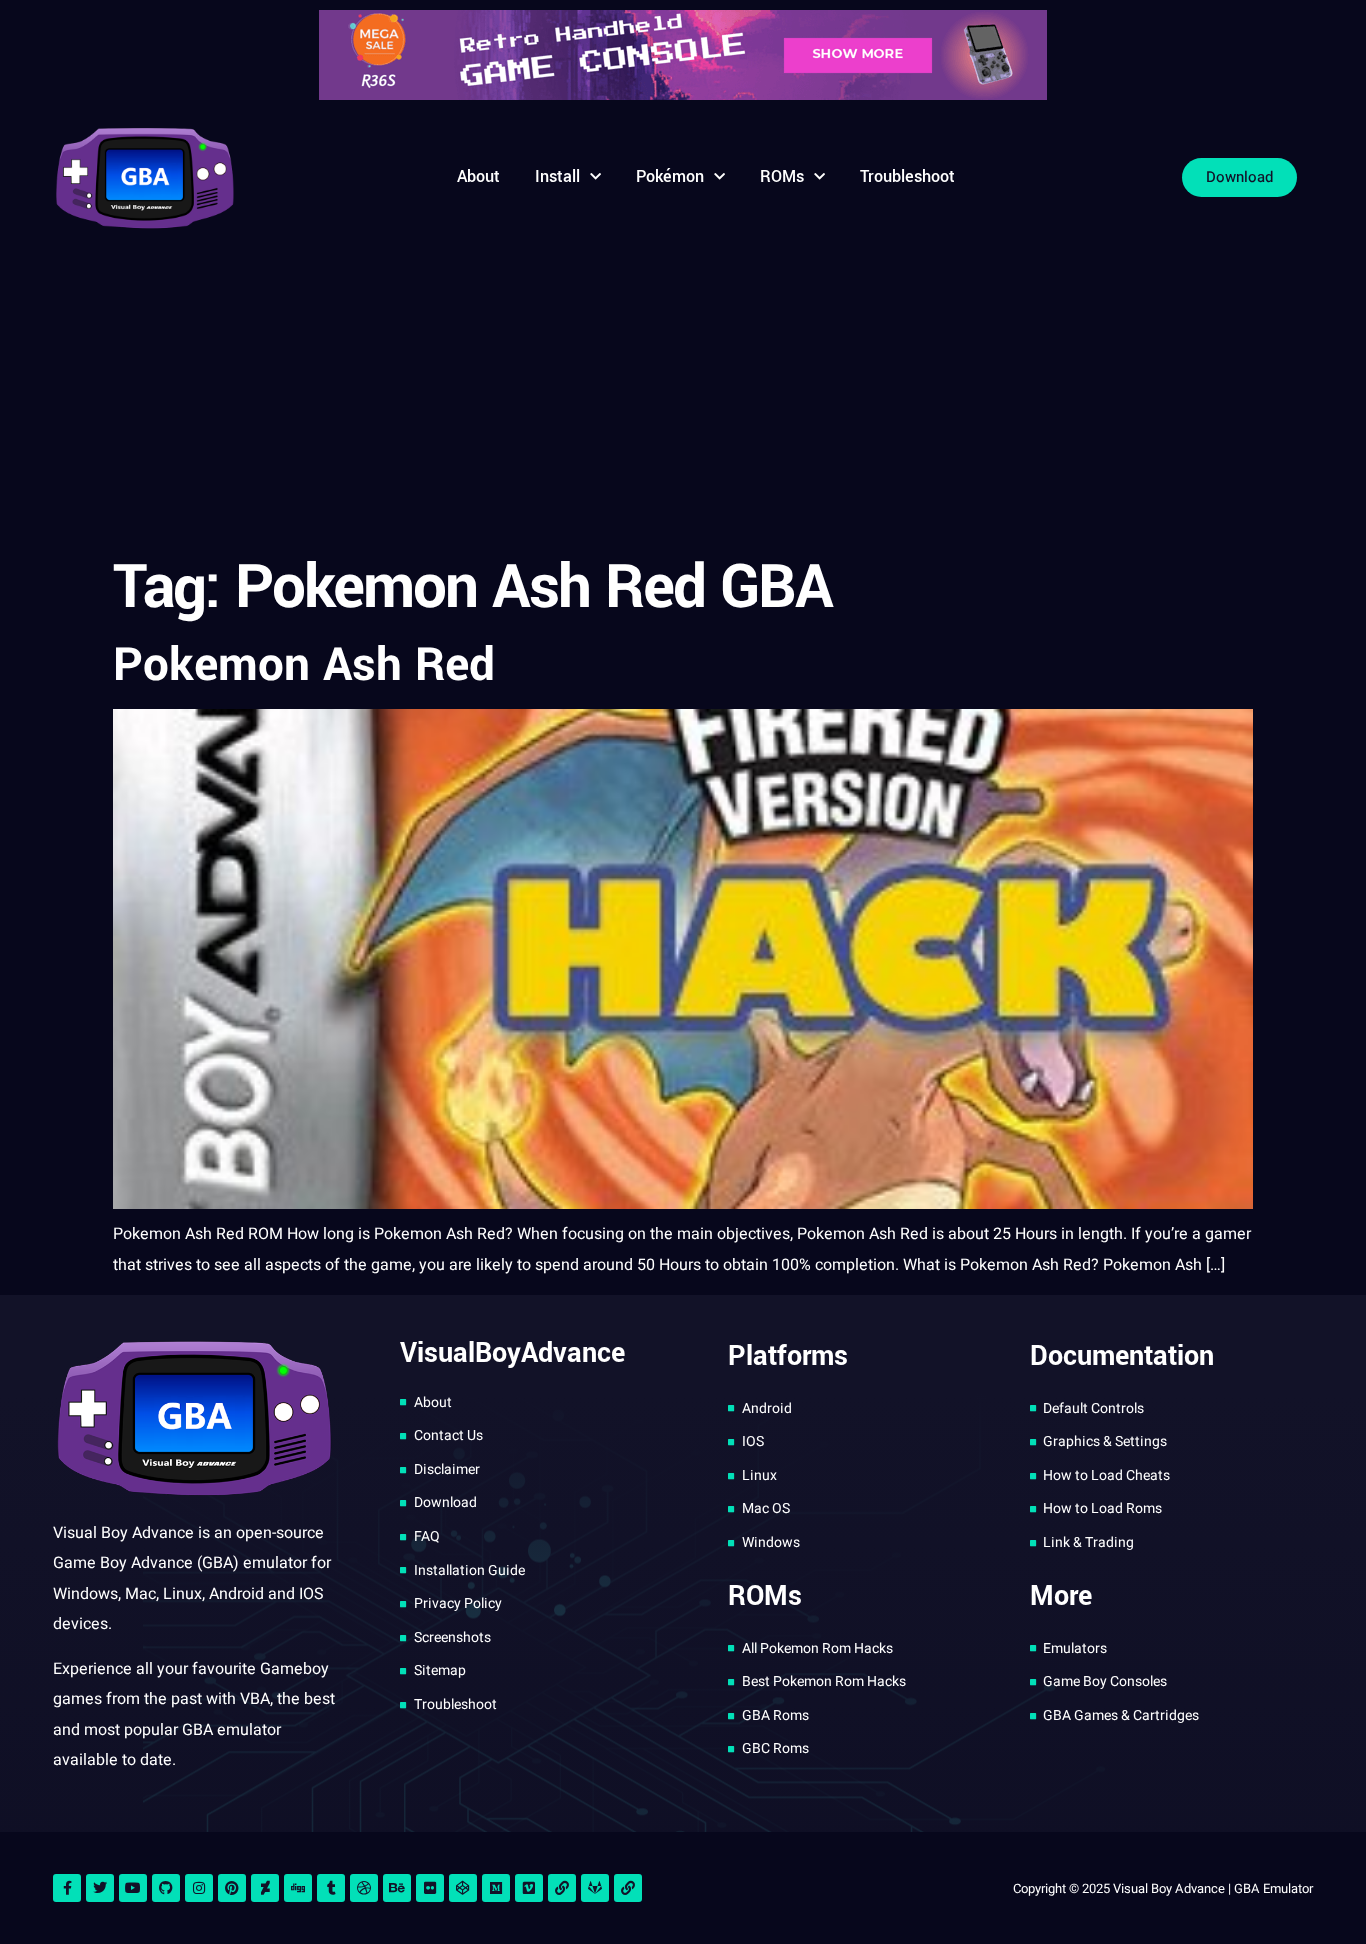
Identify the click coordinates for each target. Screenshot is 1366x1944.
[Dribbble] (364, 1888)
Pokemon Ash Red (304, 665)
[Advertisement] (683, 395)
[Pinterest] (232, 1888)
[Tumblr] (331, 1888)
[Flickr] (430, 1888)
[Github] (166, 1888)
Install (557, 176)
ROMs (782, 176)
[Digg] (298, 1888)
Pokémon (670, 176)
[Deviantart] (265, 1888)
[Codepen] (463, 1888)
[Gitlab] (595, 1888)
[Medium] (496, 1888)
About (478, 176)
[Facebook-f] (67, 1888)
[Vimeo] (529, 1888)
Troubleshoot (907, 176)
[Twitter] (100, 1888)
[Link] (562, 1888)
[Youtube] (133, 1888)
